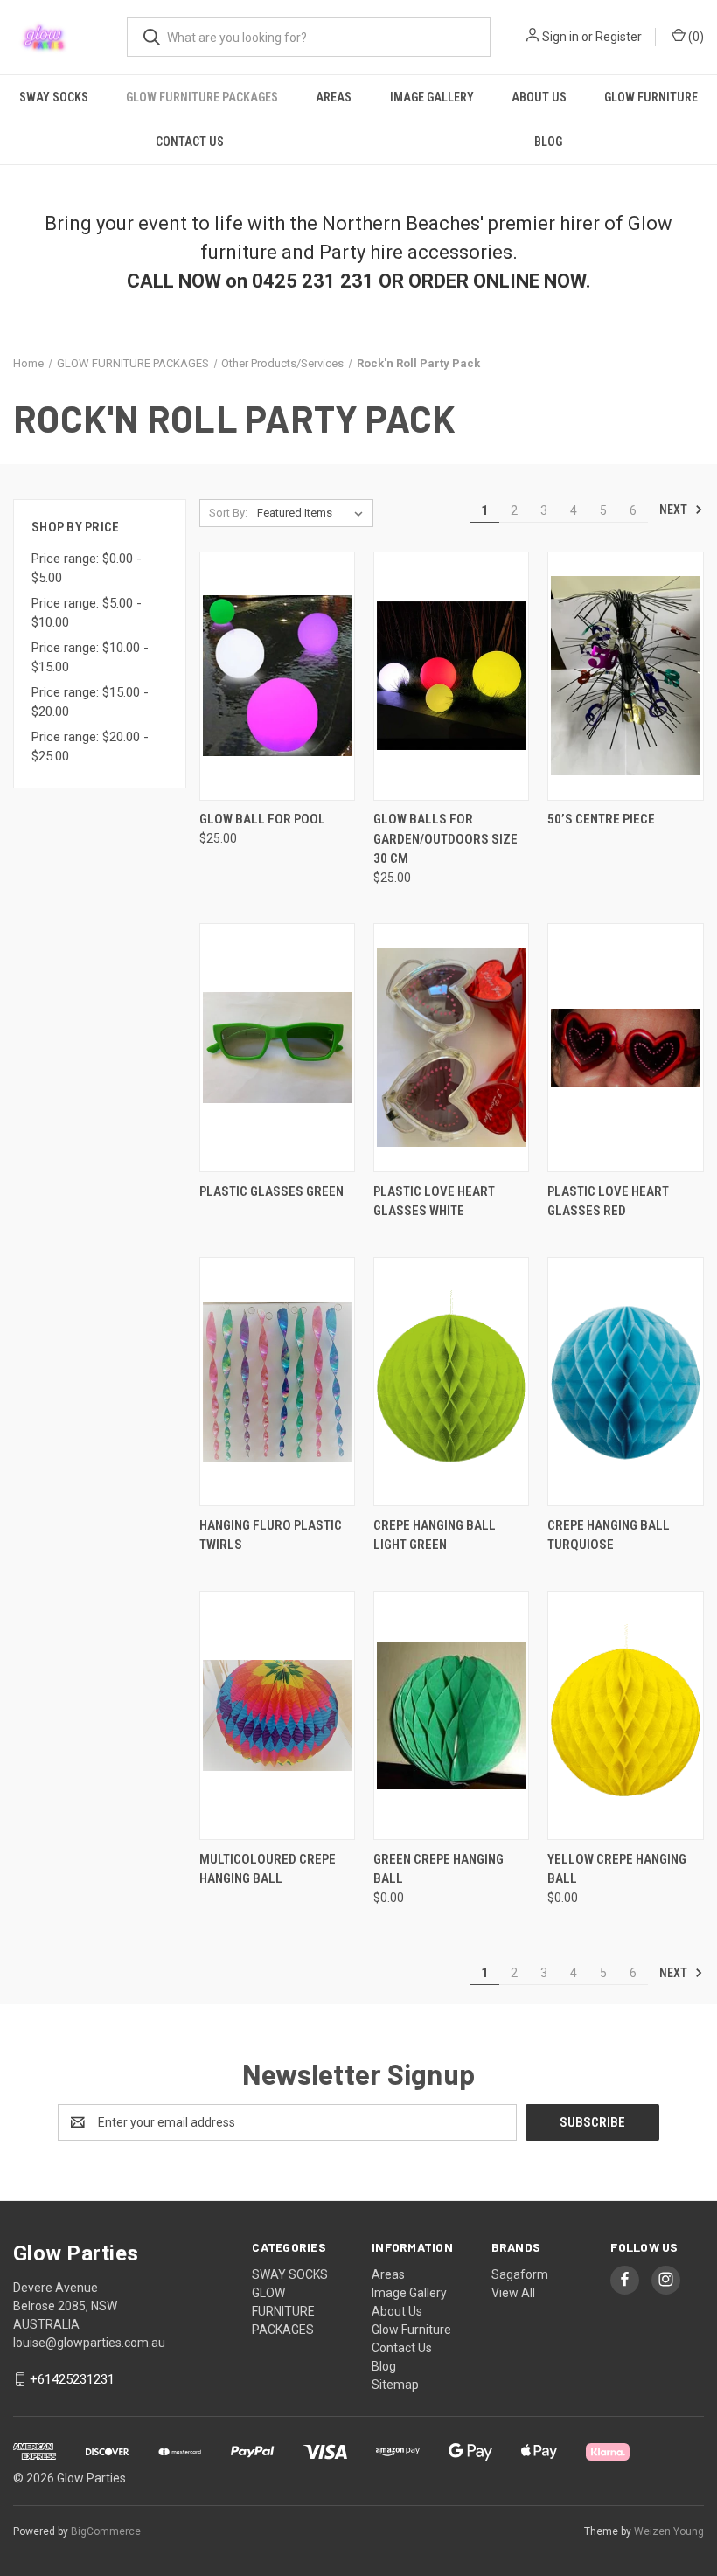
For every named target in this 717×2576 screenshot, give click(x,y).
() (695, 37)
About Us (539, 97)
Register (619, 37)
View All (513, 2293)
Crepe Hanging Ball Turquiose (609, 1535)
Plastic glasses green (271, 1191)
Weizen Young (669, 2531)
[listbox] (313, 513)
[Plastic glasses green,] (277, 1048)
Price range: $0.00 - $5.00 (87, 569)
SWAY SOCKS (54, 97)
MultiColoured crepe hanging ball (268, 1869)
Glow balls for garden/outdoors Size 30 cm (446, 839)
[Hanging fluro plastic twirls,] (277, 1382)
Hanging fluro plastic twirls (271, 1535)
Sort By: (228, 513)
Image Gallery (432, 97)
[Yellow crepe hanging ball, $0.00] (625, 1715)
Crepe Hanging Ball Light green (435, 1535)
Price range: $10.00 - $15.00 (90, 658)
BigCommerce (106, 2531)
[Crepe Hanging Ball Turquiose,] (625, 1382)
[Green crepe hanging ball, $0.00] (451, 1715)
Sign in (560, 37)
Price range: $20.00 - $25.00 (90, 747)
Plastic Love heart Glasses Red (608, 1201)
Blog (548, 142)
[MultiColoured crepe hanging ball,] (277, 1715)
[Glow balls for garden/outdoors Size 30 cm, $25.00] (451, 676)
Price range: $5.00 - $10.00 (87, 613)
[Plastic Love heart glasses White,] (451, 1048)
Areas (334, 97)
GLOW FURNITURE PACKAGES (202, 97)
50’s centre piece (601, 819)
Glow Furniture (651, 97)
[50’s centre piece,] (625, 676)
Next (675, 510)
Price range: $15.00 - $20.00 (90, 702)
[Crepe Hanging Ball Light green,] (451, 1382)
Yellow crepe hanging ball (617, 1869)
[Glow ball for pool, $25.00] (277, 676)
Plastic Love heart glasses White (434, 1201)
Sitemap (395, 2385)
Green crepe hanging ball (439, 1869)
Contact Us (190, 142)
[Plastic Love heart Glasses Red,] (625, 1048)
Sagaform (520, 2274)
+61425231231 (72, 2379)
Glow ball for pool (262, 819)
